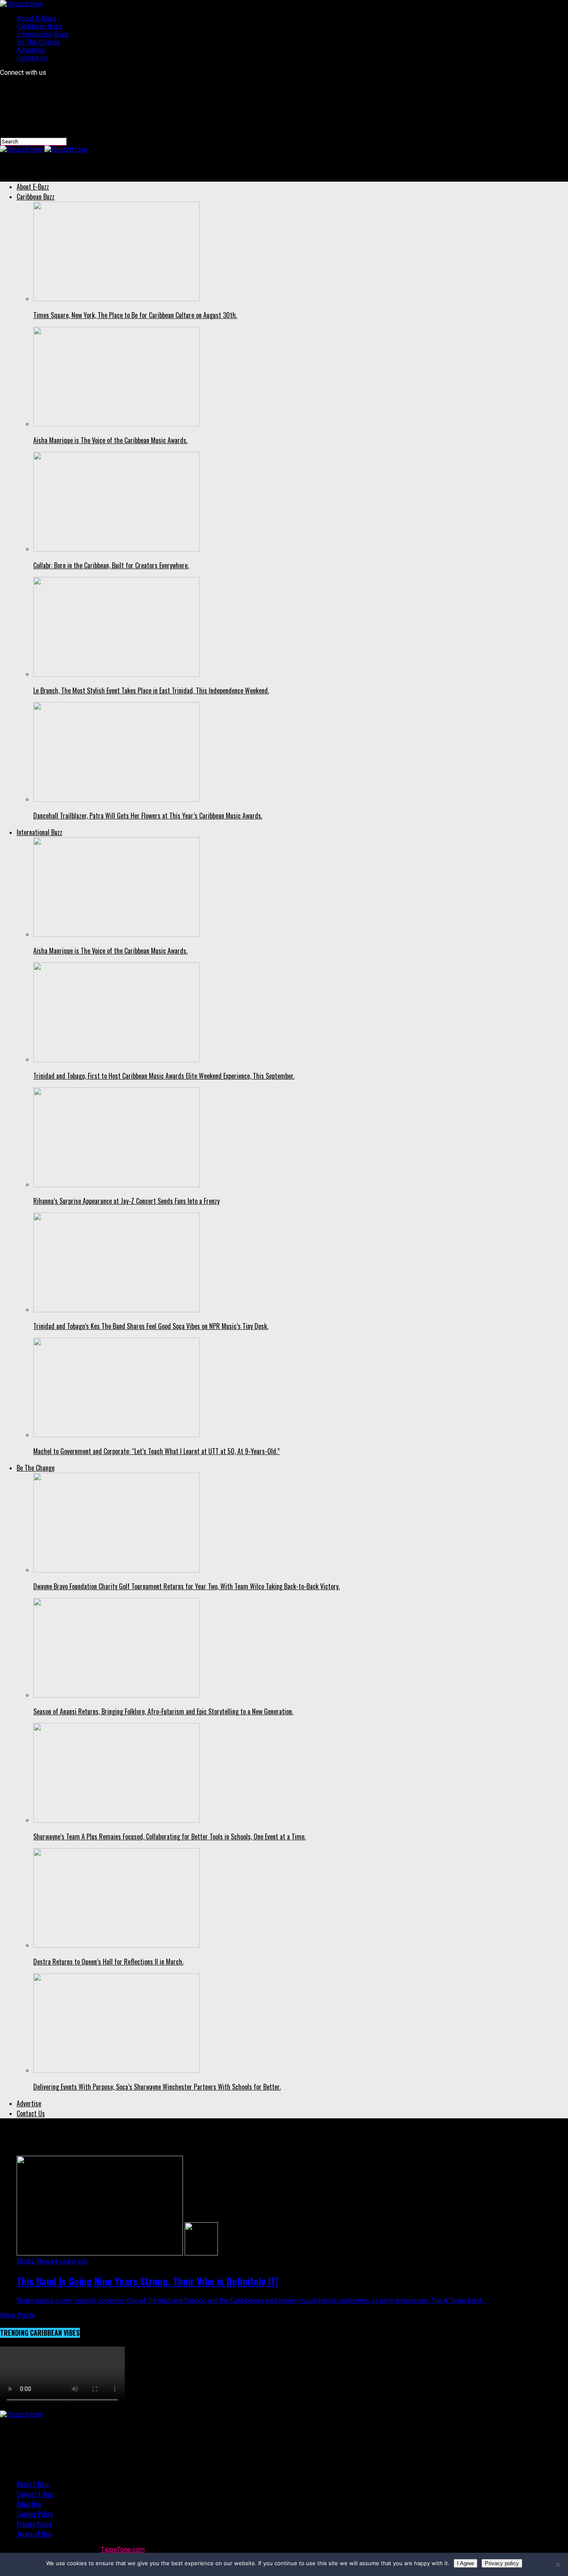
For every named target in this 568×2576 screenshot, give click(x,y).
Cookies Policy (35, 2514)
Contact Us (32, 58)
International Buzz (43, 34)
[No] (558, 2564)
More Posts (17, 2315)
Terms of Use (34, 2534)
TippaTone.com (123, 2550)
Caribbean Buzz (40, 26)
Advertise (31, 50)
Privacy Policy (34, 2524)
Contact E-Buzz (36, 2494)
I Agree (466, 2563)
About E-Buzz (37, 18)
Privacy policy (502, 2563)
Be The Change (38, 42)
